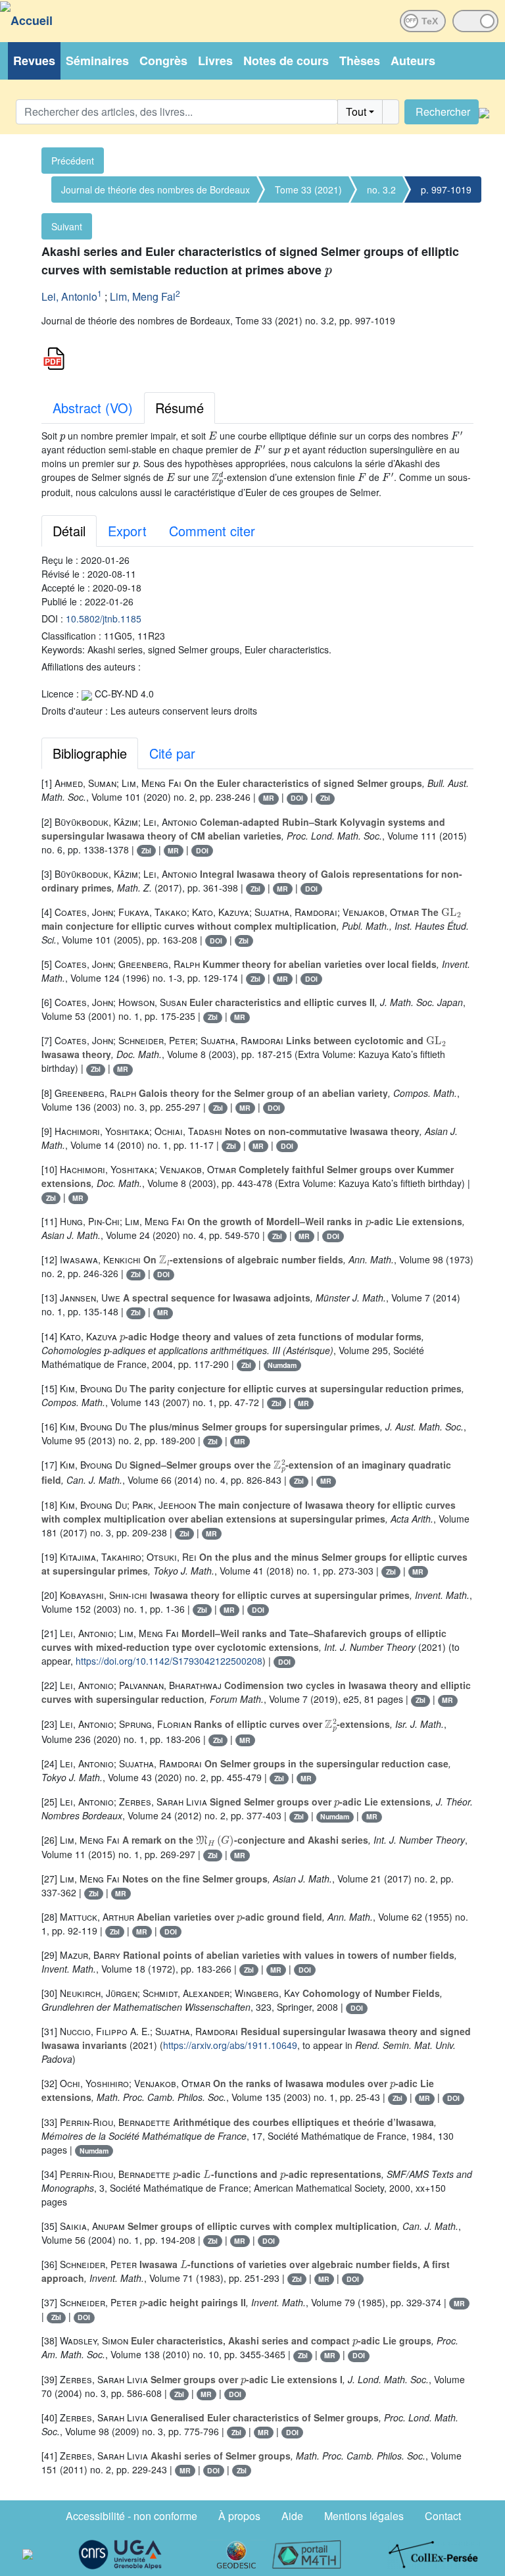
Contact (443, 2516)
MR (269, 798)
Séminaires (97, 61)
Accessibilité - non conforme (132, 2516)
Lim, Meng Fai (143, 296)
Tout (356, 112)
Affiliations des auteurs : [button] (91, 667)
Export (127, 531)
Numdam (282, 1365)
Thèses (360, 61)
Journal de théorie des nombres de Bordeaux (156, 189)
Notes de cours (286, 61)
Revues (34, 61)
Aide (292, 2516)
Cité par (172, 753)
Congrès (163, 61)
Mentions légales (364, 2516)
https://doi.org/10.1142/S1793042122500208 (169, 1661)
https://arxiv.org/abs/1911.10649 (230, 2045)
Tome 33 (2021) (308, 189)
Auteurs (413, 61)
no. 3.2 (381, 189)
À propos (239, 2516)
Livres (215, 61)
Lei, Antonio (69, 296)
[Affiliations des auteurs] (190, 298)
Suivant (67, 226)
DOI (297, 798)
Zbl (325, 798)
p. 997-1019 (446, 189)
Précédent (73, 161)
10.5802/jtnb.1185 (104, 619)
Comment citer (212, 531)
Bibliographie (90, 753)
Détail (69, 531)
